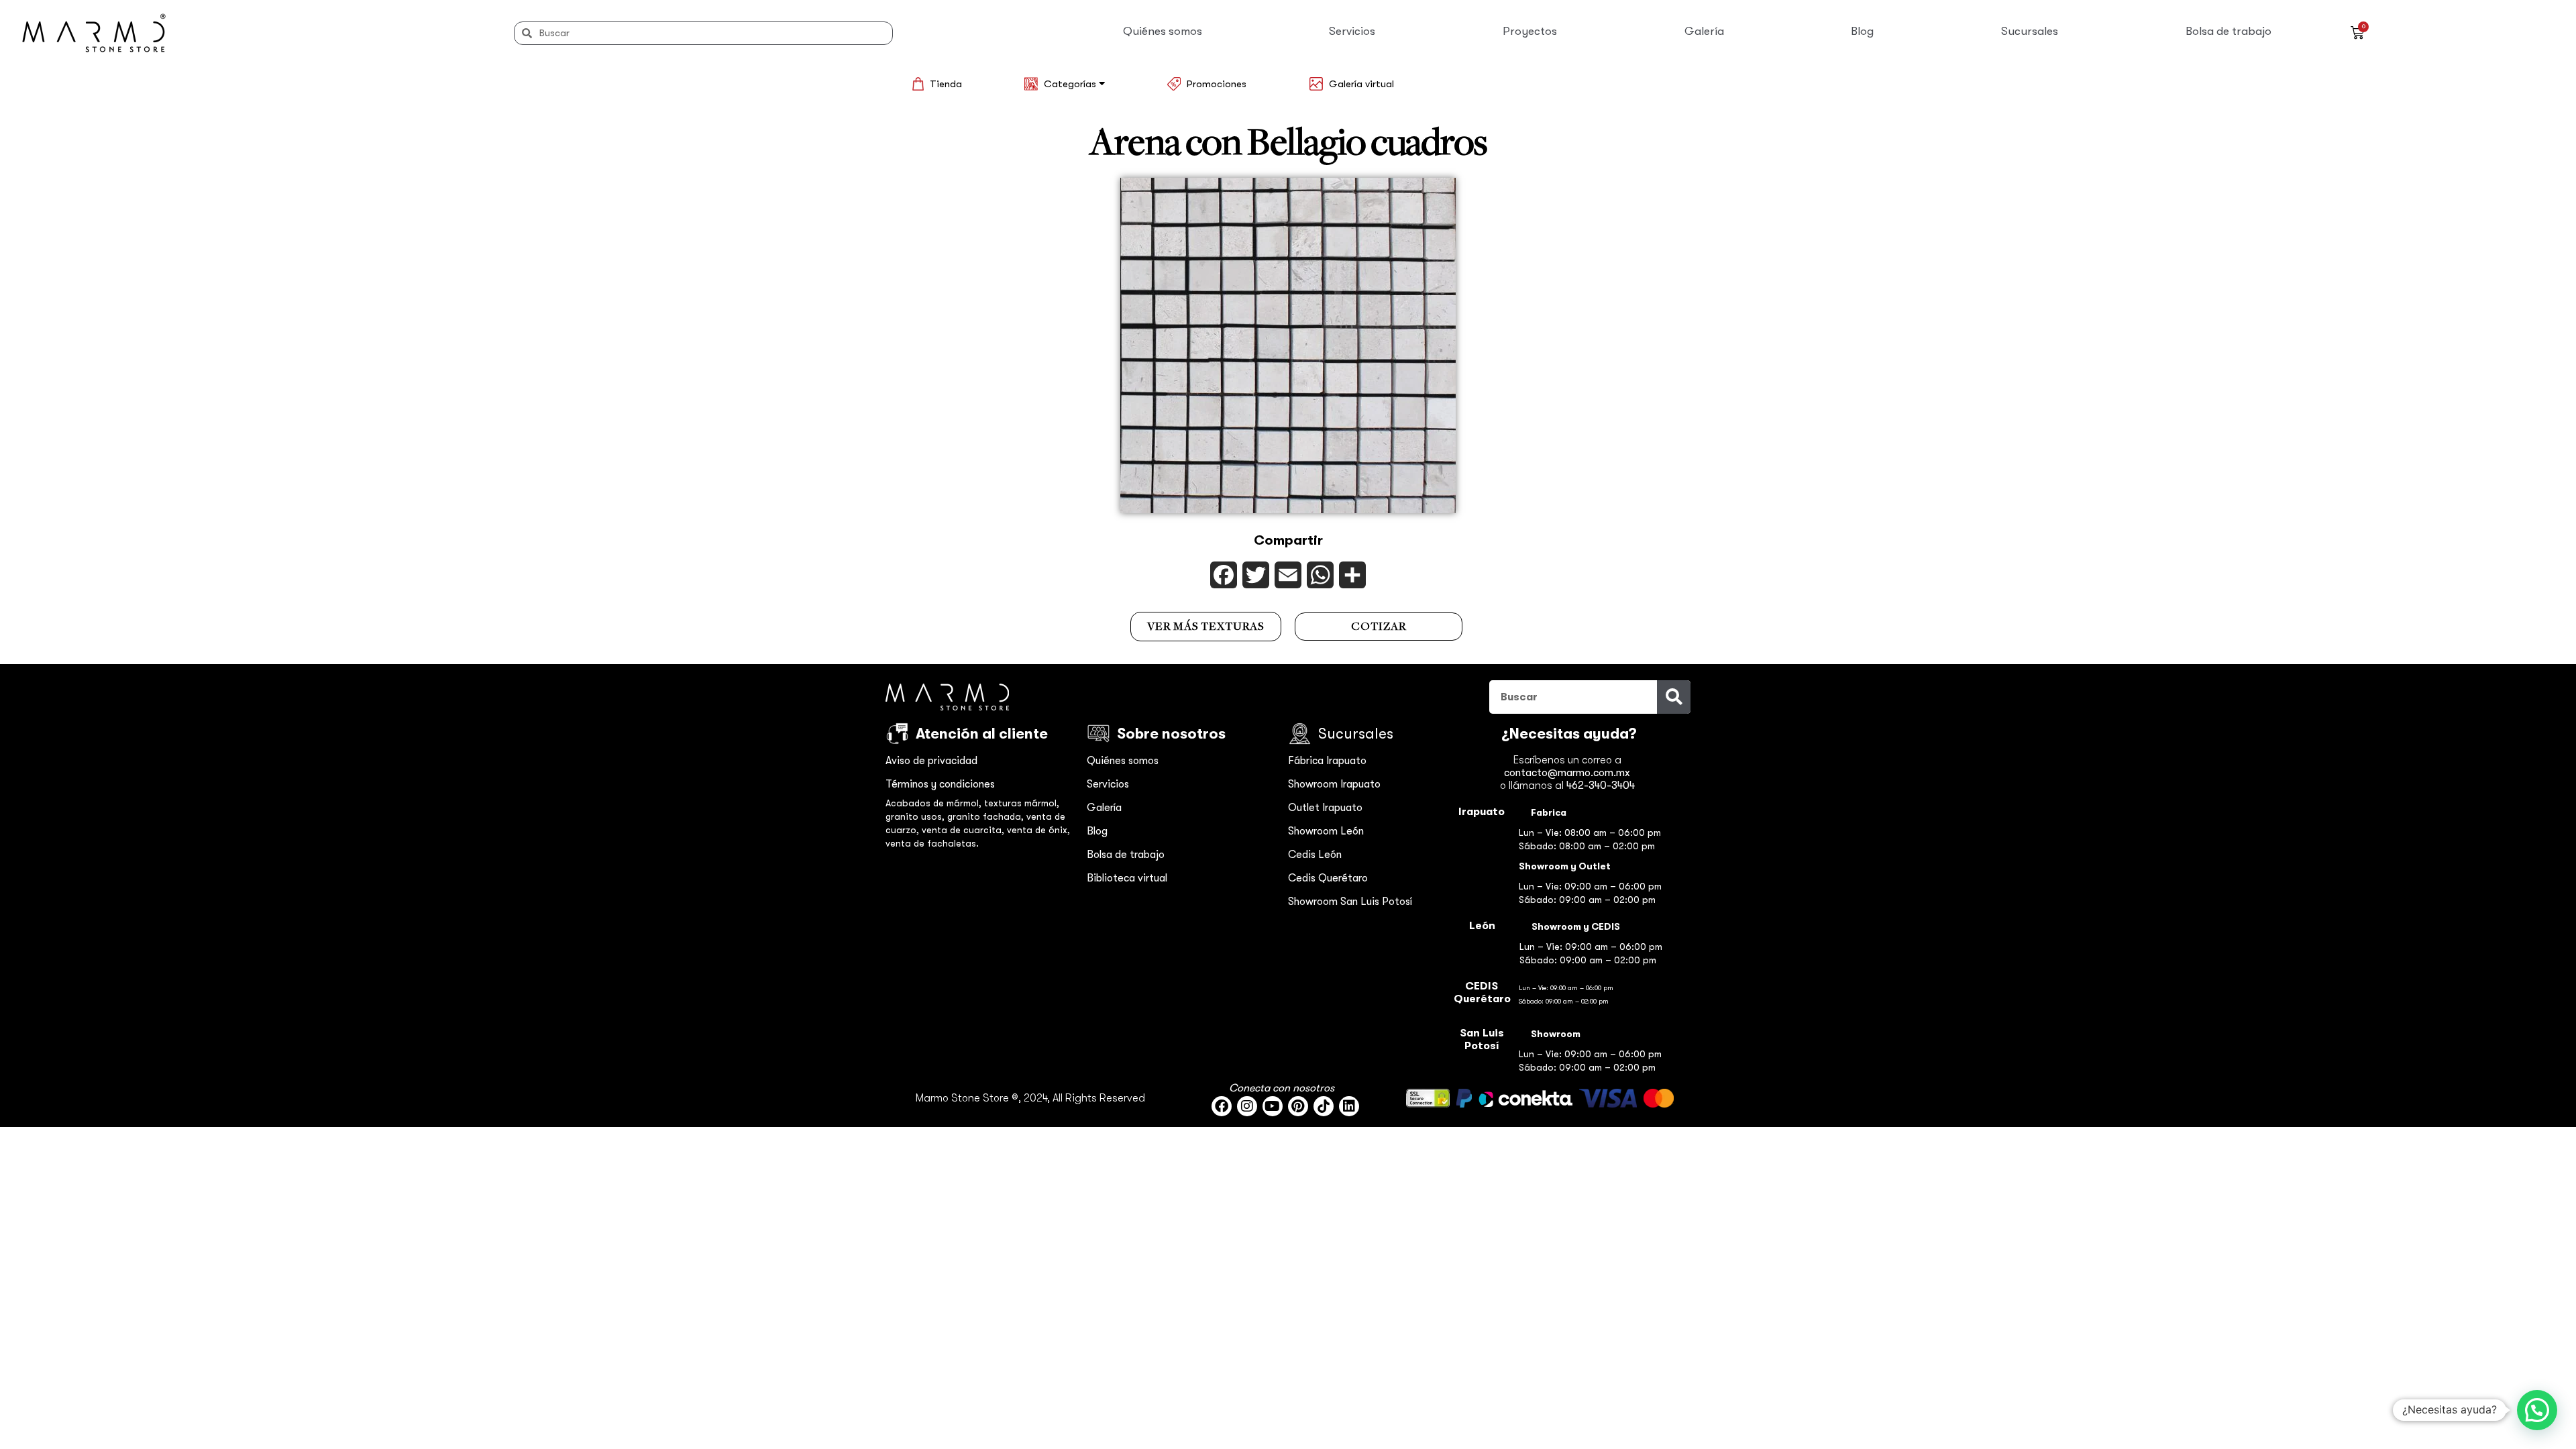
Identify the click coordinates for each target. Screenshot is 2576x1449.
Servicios (1352, 31)
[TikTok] (1324, 1106)
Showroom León (1326, 831)
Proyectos (1530, 31)
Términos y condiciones (940, 784)
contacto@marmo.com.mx (1567, 773)
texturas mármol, (1022, 803)
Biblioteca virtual (1127, 878)
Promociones (1217, 84)
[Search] (1674, 697)
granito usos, (916, 816)
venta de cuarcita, (964, 830)
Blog (1862, 31)
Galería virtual (1361, 84)
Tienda (946, 84)
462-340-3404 (1601, 786)
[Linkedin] (1349, 1106)
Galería (1704, 31)
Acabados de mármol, (935, 803)
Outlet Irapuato (1325, 808)
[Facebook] (1222, 1106)
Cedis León (1315, 855)
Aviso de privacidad (931, 761)
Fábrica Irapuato (1327, 761)
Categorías (1071, 84)
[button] (2537, 1410)
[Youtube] (1273, 1106)
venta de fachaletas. (932, 843)
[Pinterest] (1298, 1106)
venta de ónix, (1038, 830)
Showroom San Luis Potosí (1350, 902)
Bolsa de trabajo (2229, 31)
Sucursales (2030, 31)
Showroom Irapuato (1334, 784)
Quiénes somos (1163, 31)
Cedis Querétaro (1328, 878)
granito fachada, (987, 816)
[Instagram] (1247, 1106)
